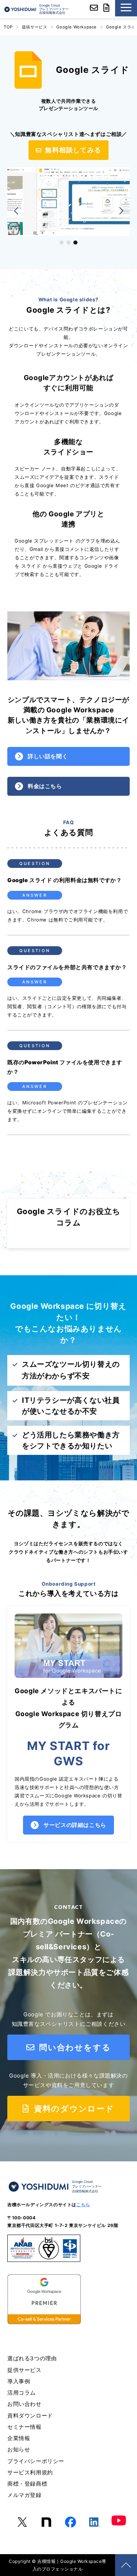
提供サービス (35, 27)
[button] (16, 211)
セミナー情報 (24, 2427)
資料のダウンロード (73, 2109)
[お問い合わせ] (94, 9)
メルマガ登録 (24, 2495)
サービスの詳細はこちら (75, 1825)
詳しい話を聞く (48, 756)
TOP (8, 27)
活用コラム (22, 2393)
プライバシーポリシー (36, 2461)
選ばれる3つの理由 (32, 2358)
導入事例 (19, 2381)
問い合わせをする (74, 2047)
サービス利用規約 (30, 2472)
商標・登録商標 (27, 2484)
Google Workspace (77, 27)
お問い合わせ (24, 2404)
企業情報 (19, 2438)
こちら (83, 2205)
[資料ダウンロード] (106, 9)
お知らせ (19, 2449)
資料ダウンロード (30, 2416)
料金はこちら (45, 786)
